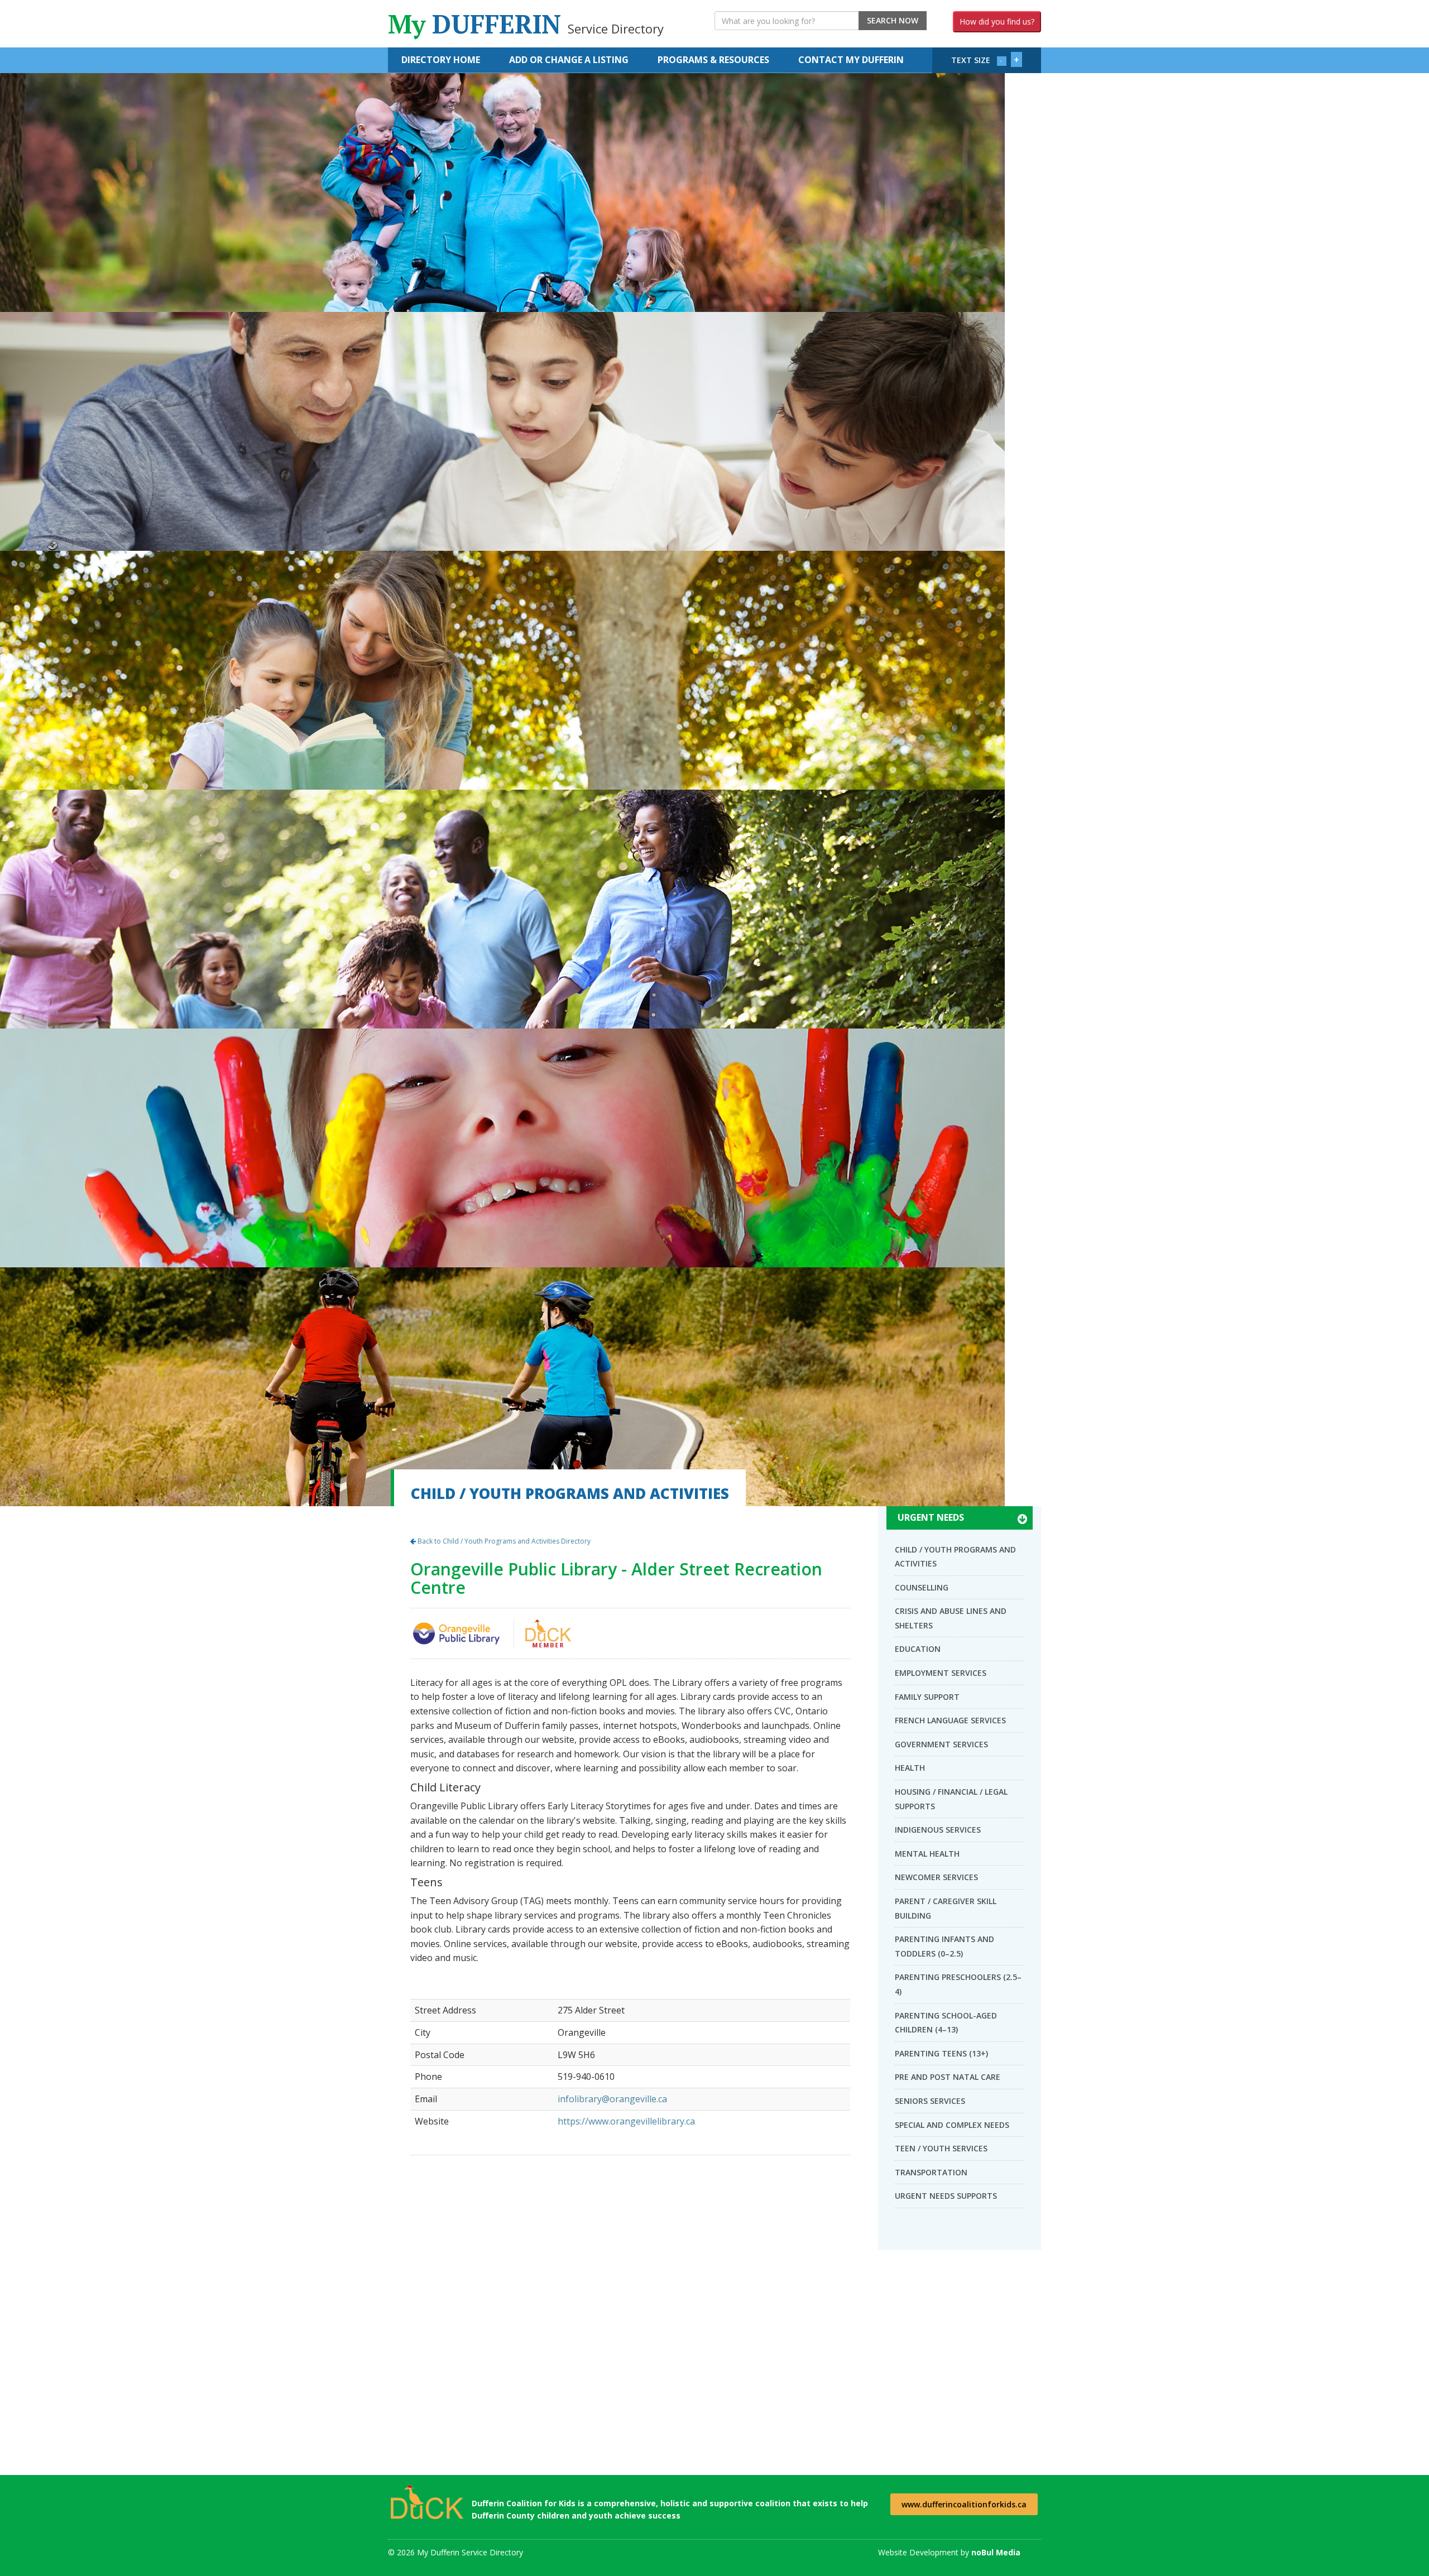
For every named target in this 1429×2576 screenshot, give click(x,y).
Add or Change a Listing (569, 60)
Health (910, 1768)
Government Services (941, 1744)
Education (918, 1649)
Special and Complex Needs (952, 2125)
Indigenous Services (938, 1830)
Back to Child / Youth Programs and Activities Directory (503, 1541)
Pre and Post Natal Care (948, 2077)
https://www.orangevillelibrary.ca (626, 2121)
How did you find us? (997, 21)
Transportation (931, 2172)
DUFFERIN (526, 24)
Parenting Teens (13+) (941, 2053)
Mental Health (927, 1854)
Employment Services (941, 1673)
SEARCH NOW (893, 20)
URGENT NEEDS (931, 1517)
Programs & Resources (713, 60)
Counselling (922, 1587)
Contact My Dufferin (851, 60)
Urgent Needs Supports (946, 2196)
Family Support (927, 1697)
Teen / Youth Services (941, 2148)
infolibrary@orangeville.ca (612, 2099)
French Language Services (950, 1720)
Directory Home (441, 60)
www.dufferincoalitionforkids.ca (964, 2504)
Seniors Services (930, 2101)
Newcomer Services (936, 1877)
